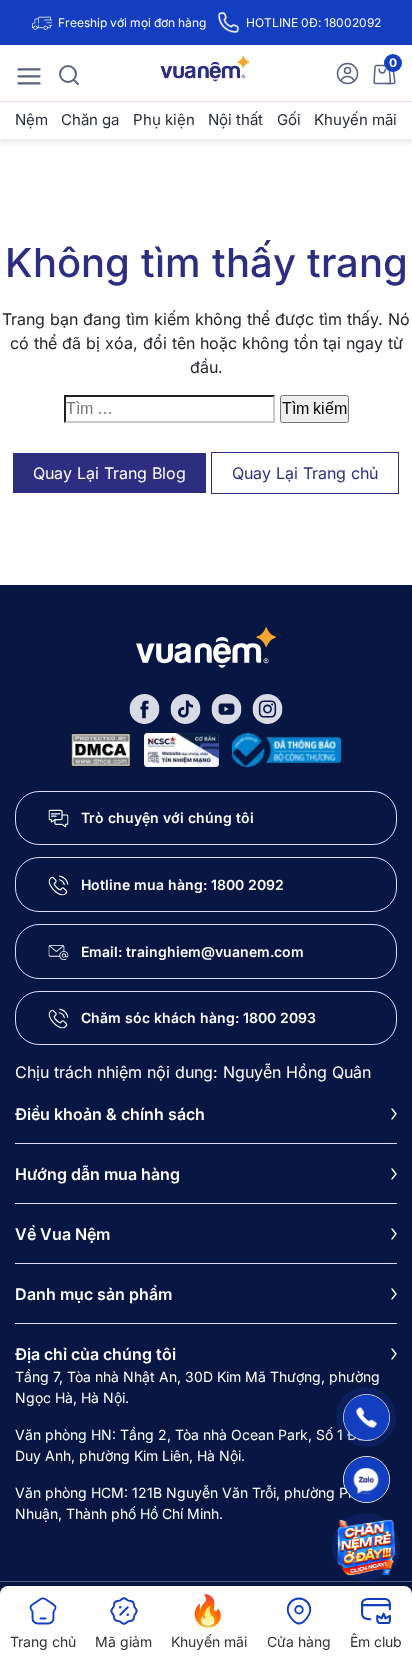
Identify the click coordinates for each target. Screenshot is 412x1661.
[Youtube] (226, 707)
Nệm (31, 119)
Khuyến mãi (355, 119)
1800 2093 (279, 1017)
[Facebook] (144, 707)
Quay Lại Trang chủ (305, 473)
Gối (289, 119)
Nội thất (235, 119)
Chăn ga (90, 119)
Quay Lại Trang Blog (109, 473)
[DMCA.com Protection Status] (101, 747)
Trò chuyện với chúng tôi (167, 817)
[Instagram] (267, 707)
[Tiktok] (185, 707)
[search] (69, 73)
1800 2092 (247, 884)
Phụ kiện (164, 119)
